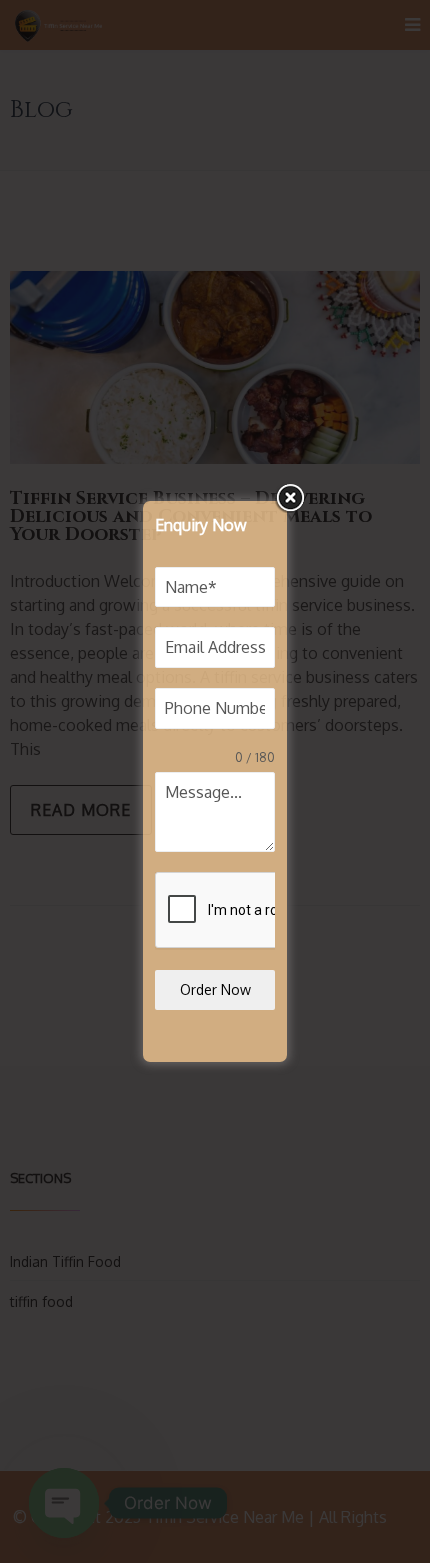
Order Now (215, 989)
